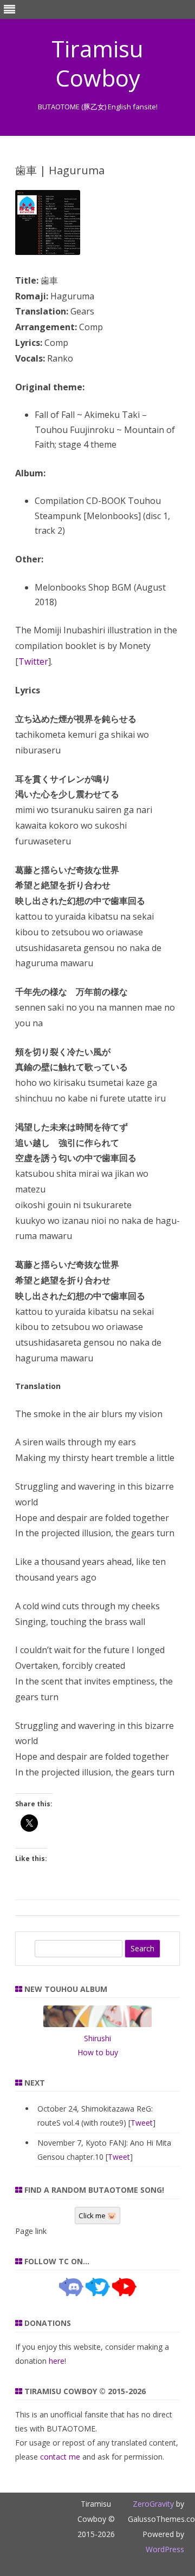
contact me (60, 2457)
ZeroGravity (153, 2504)
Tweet (142, 2123)
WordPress (165, 2549)
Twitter (33, 661)
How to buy (98, 2052)
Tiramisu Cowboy (97, 63)
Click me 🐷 (97, 2216)
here (57, 2361)
